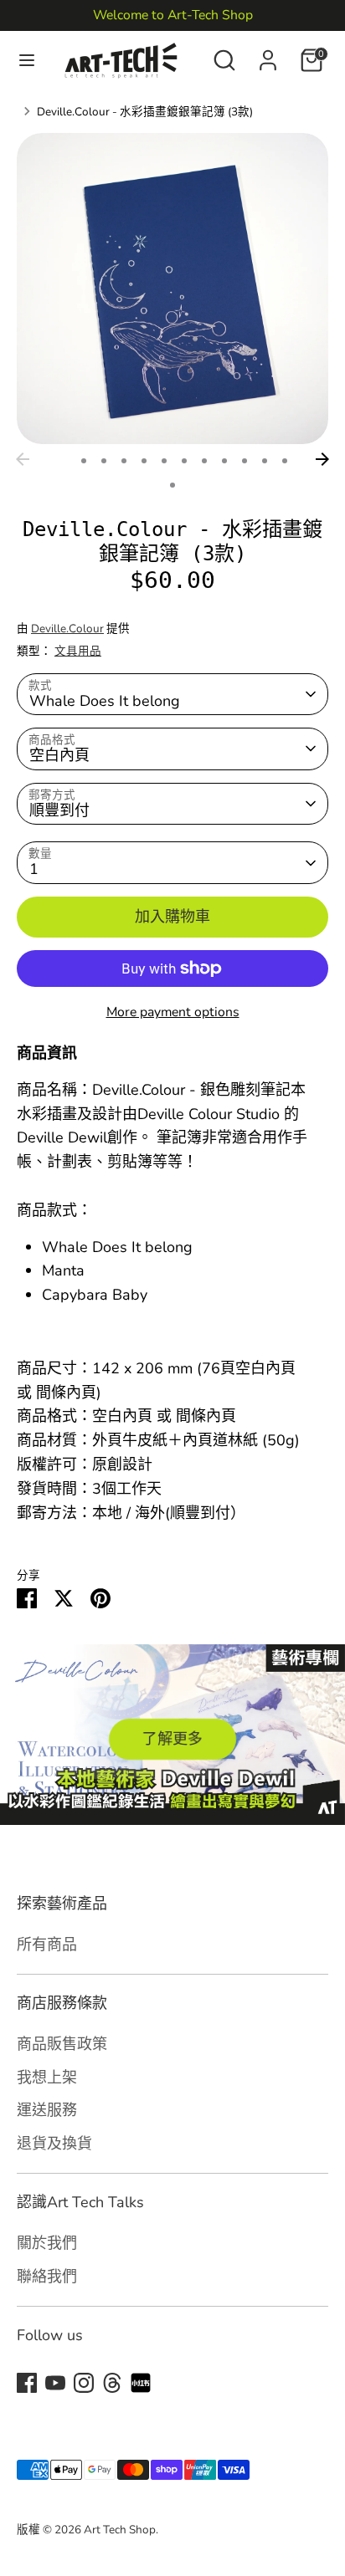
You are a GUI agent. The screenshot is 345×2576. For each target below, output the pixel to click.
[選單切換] (27, 61)
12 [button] (285, 461)
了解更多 (172, 1739)
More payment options (173, 1012)
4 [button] (124, 461)
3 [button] (104, 461)
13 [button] (172, 485)
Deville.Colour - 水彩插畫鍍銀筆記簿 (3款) (145, 112)
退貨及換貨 (54, 2143)
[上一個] (23, 459)
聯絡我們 (47, 2276)
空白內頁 (59, 755)
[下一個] (322, 459)
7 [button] (184, 461)
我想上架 (47, 2077)
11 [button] (265, 461)
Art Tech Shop (120, 2530)
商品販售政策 (62, 2044)
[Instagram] (84, 2383)
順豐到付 (59, 810)
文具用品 (78, 651)
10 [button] (245, 461)
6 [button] (164, 461)
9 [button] (224, 461)
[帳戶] (268, 55)
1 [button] (62, 461)
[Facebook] (27, 2383)
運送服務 (47, 2110)
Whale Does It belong (105, 701)
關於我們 (47, 2243)
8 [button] (204, 461)
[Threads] (112, 2383)
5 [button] (144, 461)
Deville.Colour (67, 629)
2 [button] (84, 461)
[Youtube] (55, 2383)
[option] (172, 289)
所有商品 (47, 1944)
